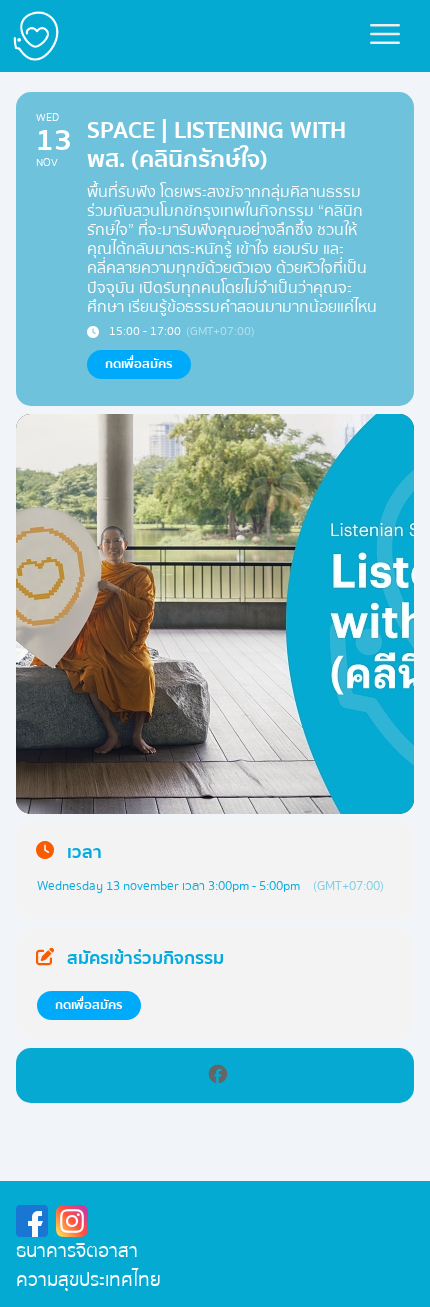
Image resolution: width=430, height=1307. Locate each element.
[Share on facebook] (217, 1075)
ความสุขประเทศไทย (88, 1280)
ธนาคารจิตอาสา (77, 1251)
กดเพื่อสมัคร (89, 1005)
